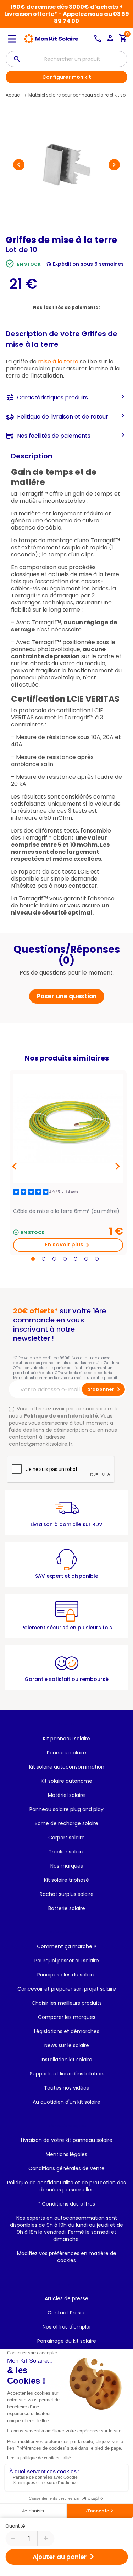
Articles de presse (66, 2298)
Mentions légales (66, 2154)
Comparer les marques (67, 2017)
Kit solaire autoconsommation (67, 1767)
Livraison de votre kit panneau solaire (67, 2140)
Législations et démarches (67, 2031)
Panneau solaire (66, 1753)
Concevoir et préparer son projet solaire (67, 1989)
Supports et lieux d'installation (67, 2074)
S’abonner (105, 1389)
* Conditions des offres (66, 2204)
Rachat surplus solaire (67, 1894)
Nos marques (67, 1866)
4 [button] (65, 1259)
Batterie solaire (67, 1908)
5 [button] (76, 1259)
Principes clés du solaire (66, 1975)
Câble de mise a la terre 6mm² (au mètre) (66, 1211)
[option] (68, 1163)
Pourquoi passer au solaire (67, 1961)
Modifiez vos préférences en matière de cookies (67, 2257)
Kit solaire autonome (66, 1781)
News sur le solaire (67, 2045)
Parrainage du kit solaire (67, 2341)
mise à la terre (58, 361)
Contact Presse (67, 2313)
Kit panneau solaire (66, 1739)
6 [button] (86, 1259)
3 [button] (54, 1259)
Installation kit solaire (66, 2060)
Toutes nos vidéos (66, 2088)
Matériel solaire (66, 1795)
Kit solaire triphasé (66, 1880)
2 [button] (44, 1259)
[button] (19, 165)
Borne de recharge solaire (66, 1823)
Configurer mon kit (67, 77)
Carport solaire (66, 1838)
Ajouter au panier (65, 2557)
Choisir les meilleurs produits (67, 2003)
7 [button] (97, 1259)
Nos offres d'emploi (66, 2327)
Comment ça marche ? (67, 1946)
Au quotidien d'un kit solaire (66, 2102)
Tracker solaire (67, 1852)
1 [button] (33, 1259)
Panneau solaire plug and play (66, 1809)
